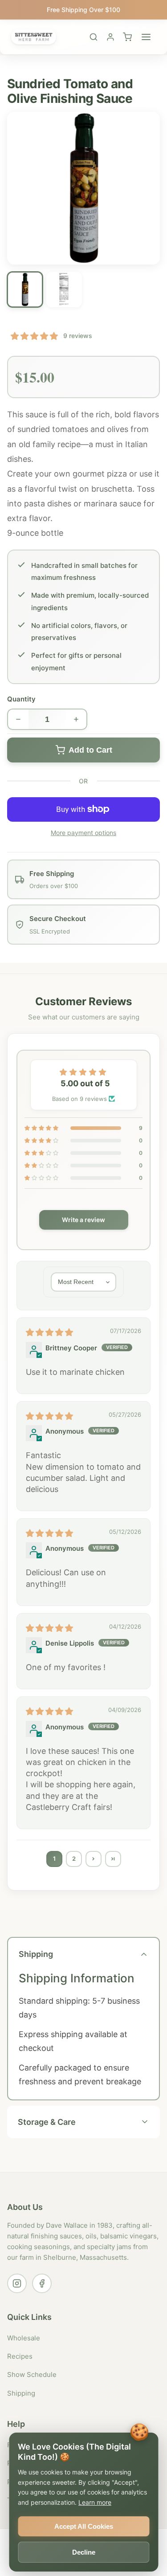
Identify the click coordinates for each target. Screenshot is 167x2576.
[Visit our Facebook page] (42, 2283)
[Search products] (94, 37)
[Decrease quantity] (18, 719)
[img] (49, 1332)
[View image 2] (64, 289)
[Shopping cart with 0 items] (127, 37)
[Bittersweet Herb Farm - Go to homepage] (34, 37)
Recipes (20, 2356)
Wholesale (24, 2338)
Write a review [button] (83, 1220)
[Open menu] (146, 37)
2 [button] (74, 1859)
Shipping (21, 2393)
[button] (34, 336)
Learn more (95, 2502)
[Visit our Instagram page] (17, 2283)
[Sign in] (110, 37)
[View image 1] (25, 289)
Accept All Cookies (84, 2526)
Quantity (21, 699)
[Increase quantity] (77, 719)
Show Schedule (32, 2374)
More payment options (83, 833)
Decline (84, 2552)
